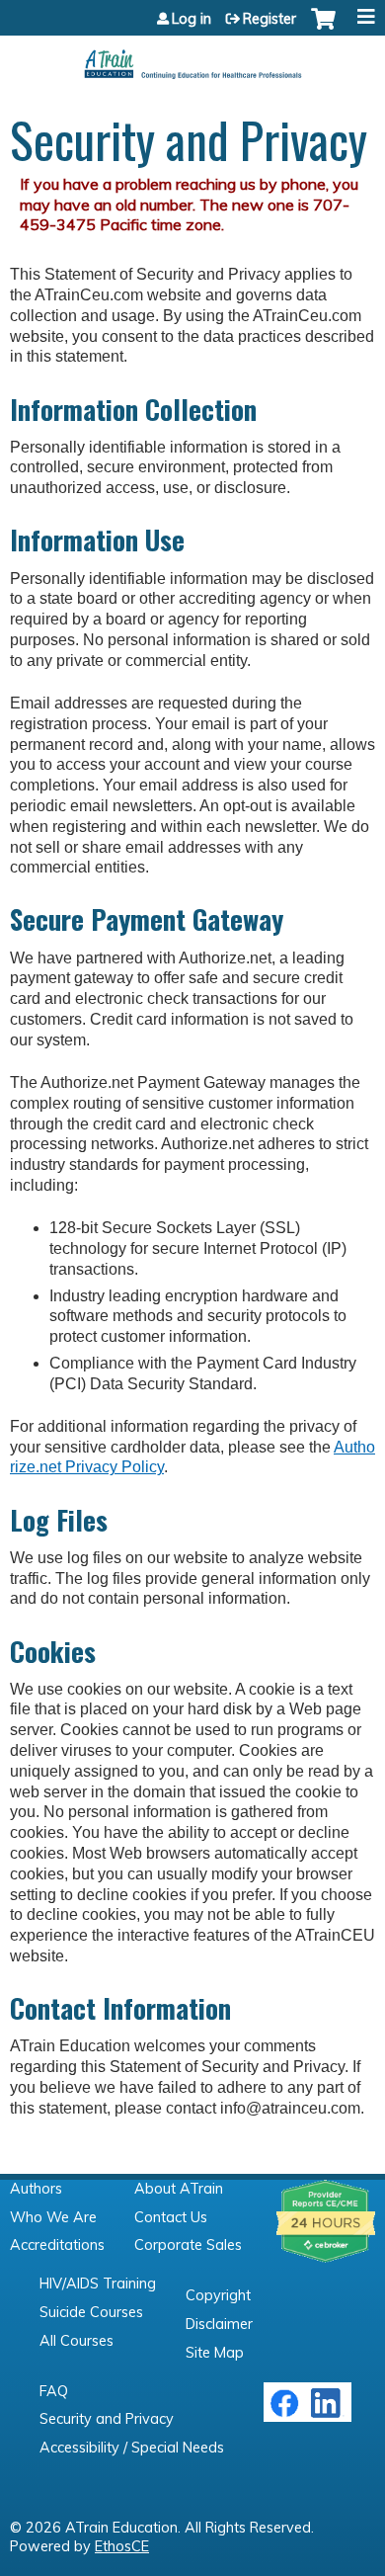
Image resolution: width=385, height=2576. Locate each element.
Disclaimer (219, 2324)
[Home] (192, 57)
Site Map (215, 2353)
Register (269, 19)
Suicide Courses (91, 2312)
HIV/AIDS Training (98, 2284)
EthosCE (122, 2546)
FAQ (54, 2391)
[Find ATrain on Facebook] (284, 2413)
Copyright (218, 2295)
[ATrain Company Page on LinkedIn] (328, 2413)
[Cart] (323, 29)
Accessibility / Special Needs (132, 2448)
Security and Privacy (107, 2419)
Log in (192, 19)
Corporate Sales (188, 2245)
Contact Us (171, 2217)
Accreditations (57, 2245)
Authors (36, 2189)
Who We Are (53, 2217)
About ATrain (179, 2189)
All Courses (77, 2341)
